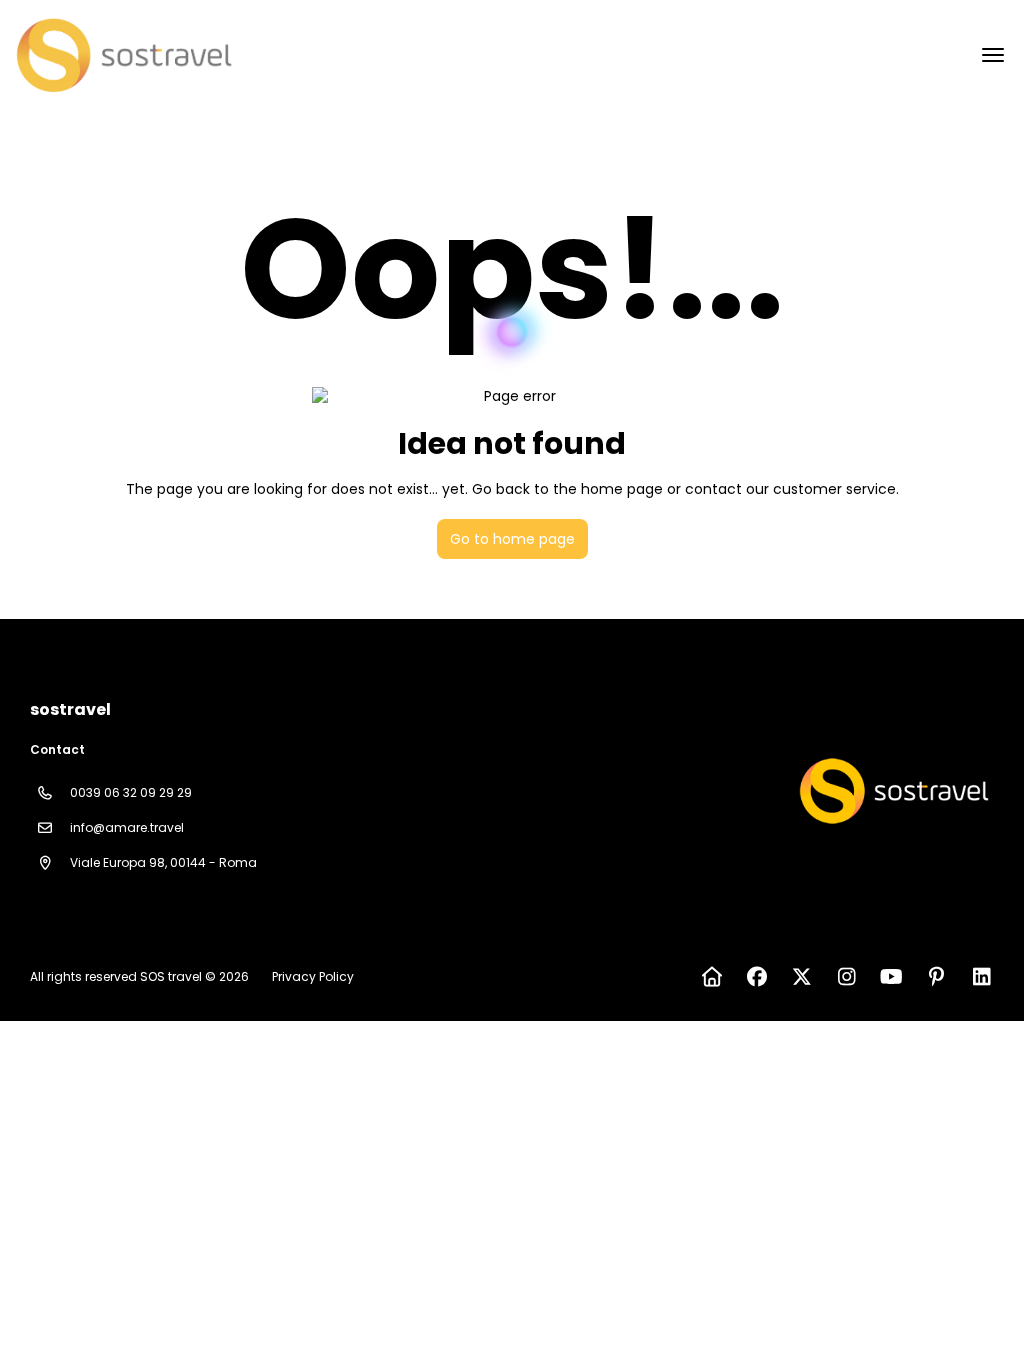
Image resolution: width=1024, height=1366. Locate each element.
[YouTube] (891, 977)
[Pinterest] (936, 977)
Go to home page (512, 539)
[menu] (993, 55)
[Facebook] (756, 977)
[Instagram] (846, 977)
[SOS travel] (892, 791)
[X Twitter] (801, 977)
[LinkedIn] (981, 977)
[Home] (711, 977)
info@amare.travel (127, 827)
